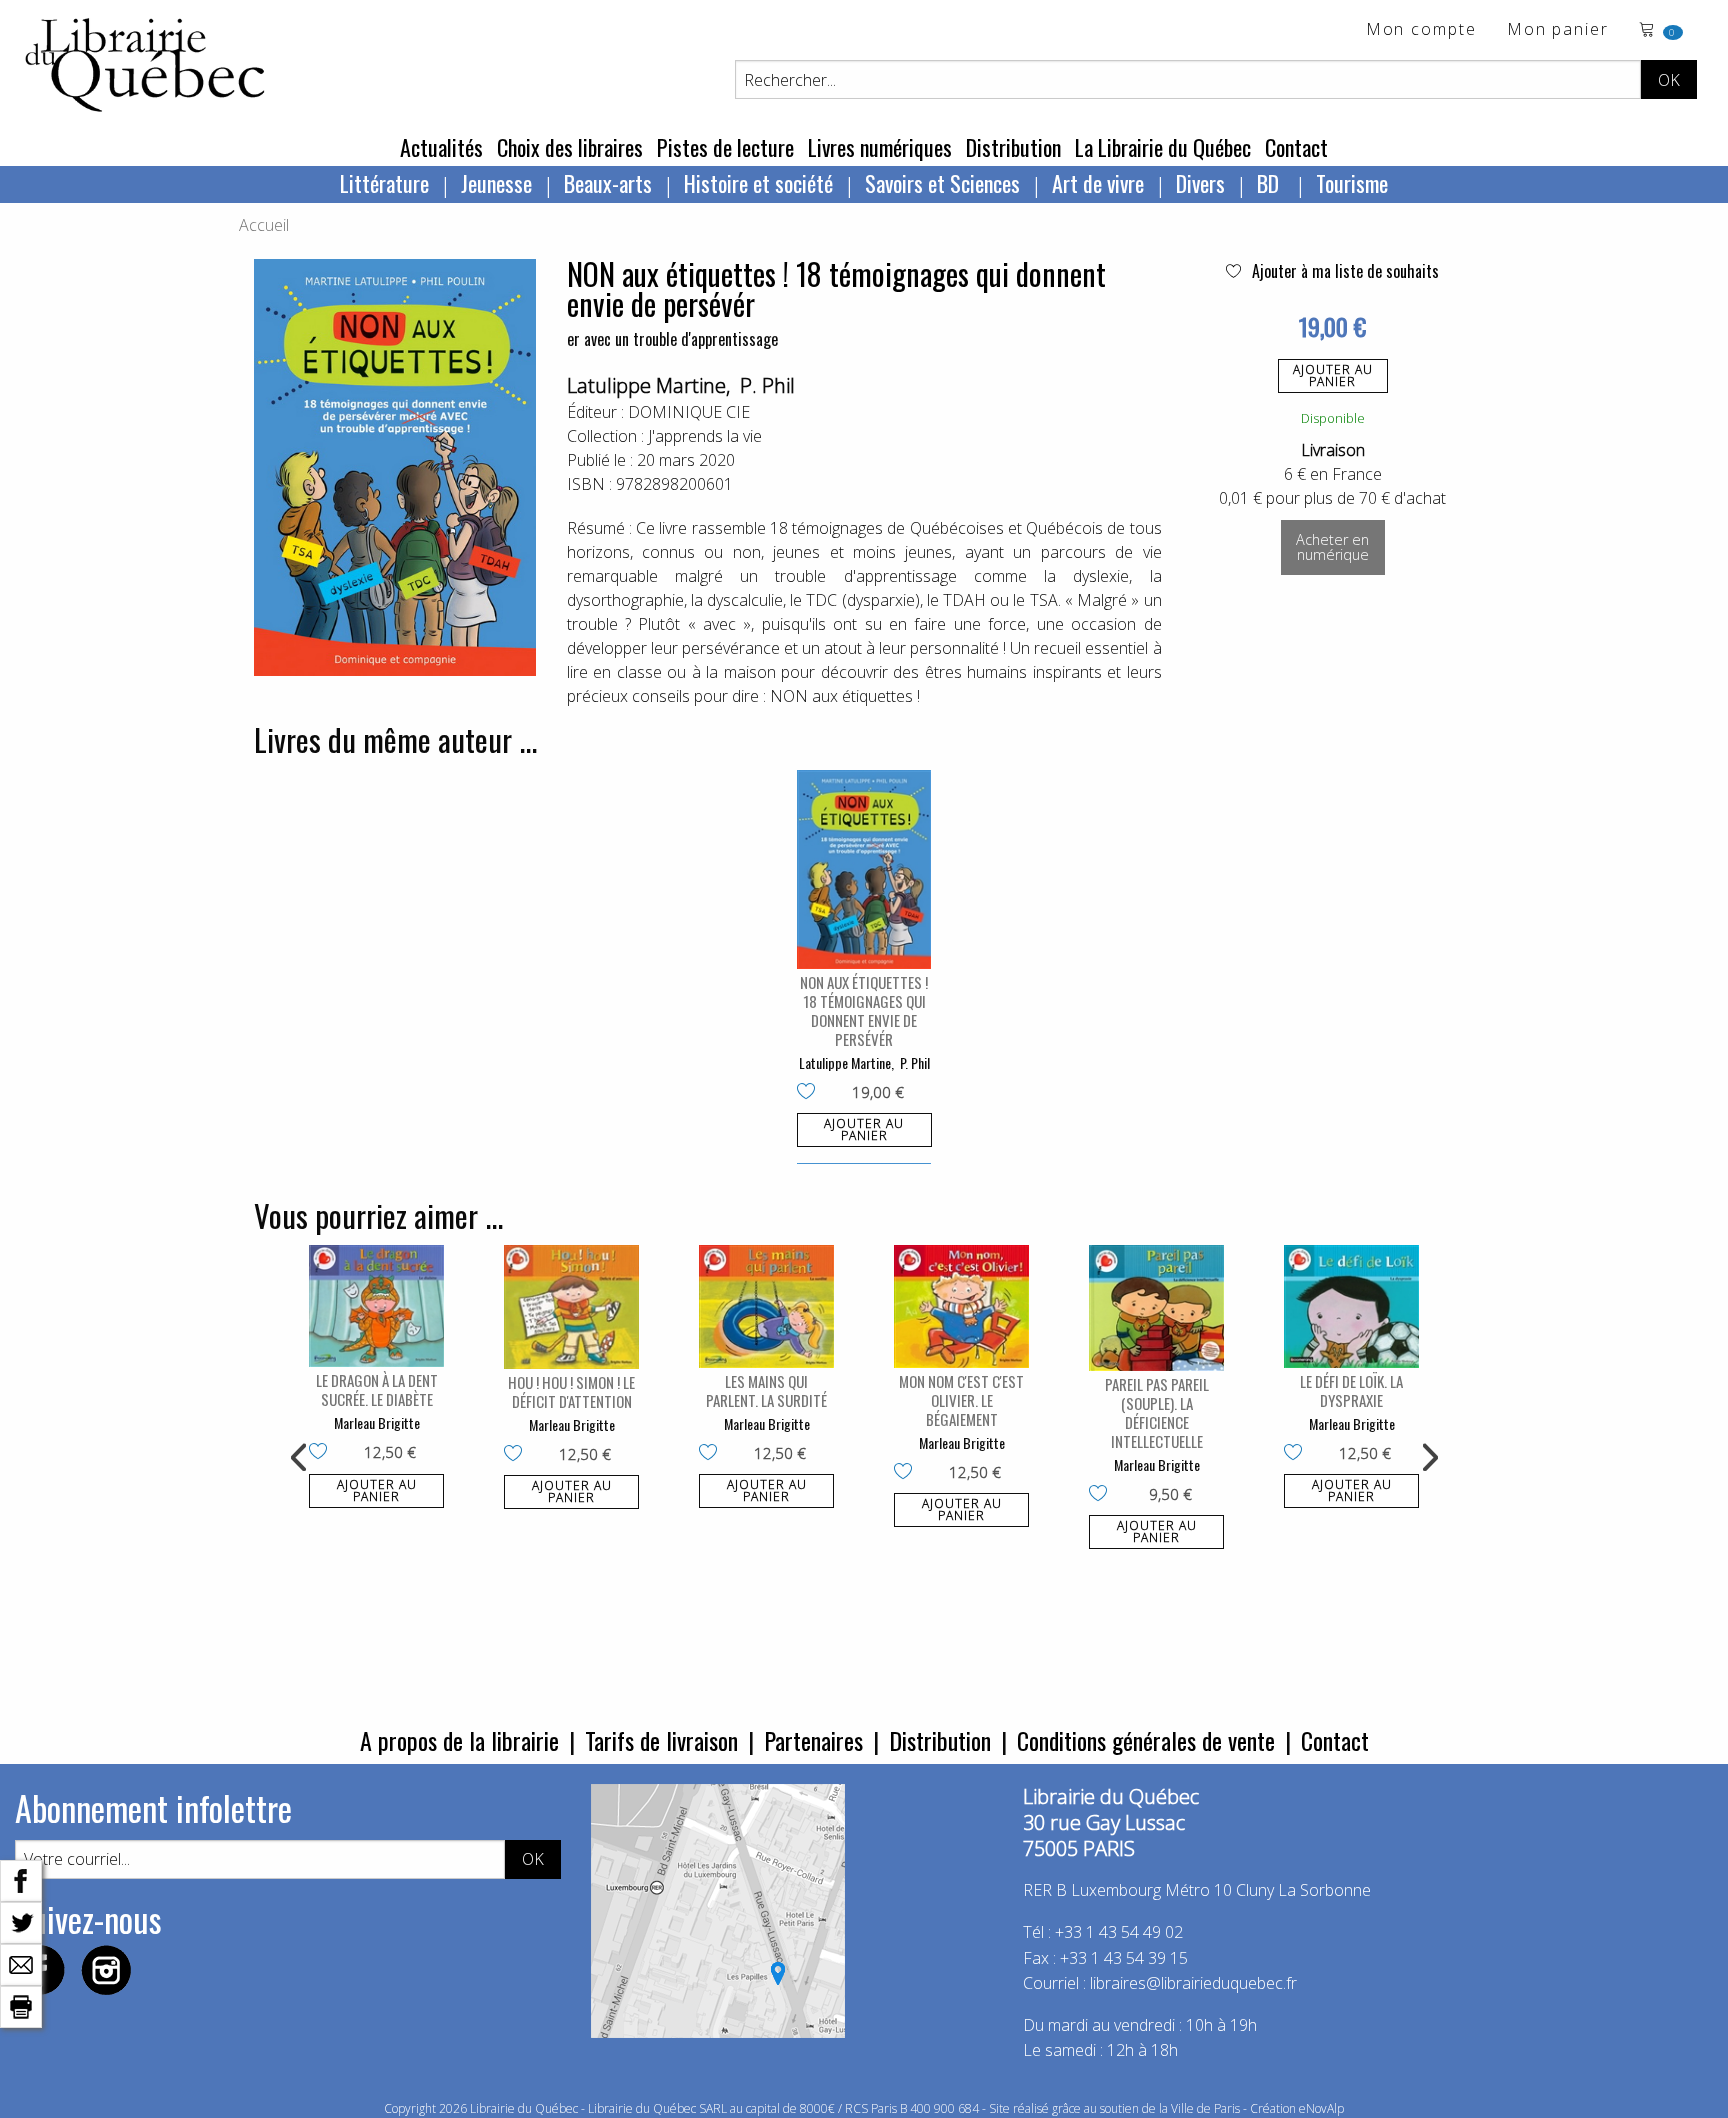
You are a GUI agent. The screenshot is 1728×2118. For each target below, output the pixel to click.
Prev (300, 1458)
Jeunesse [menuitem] (496, 183)
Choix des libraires (570, 147)
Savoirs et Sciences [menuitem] (942, 183)
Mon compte (1421, 30)
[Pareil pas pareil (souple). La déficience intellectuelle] (1156, 1308)
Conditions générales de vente (1146, 1740)
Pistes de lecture (725, 147)
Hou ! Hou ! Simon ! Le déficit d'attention (571, 1391)
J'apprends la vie (705, 436)
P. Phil (767, 385)
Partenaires (813, 1740)
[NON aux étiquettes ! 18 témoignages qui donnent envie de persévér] (864, 870)
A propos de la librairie (459, 1740)
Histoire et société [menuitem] (758, 183)
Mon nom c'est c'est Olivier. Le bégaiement (961, 1400)
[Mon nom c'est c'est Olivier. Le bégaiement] (961, 1306)
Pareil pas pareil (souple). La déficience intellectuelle (1157, 1412)
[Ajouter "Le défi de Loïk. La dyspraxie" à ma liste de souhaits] (1297, 1454)
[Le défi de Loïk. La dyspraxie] (1351, 1306)
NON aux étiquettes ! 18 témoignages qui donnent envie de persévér (864, 1010)
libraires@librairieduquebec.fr (1193, 1983)
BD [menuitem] (1270, 183)
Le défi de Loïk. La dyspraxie (1351, 1390)
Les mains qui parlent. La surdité (766, 1390)
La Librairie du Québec (1163, 147)
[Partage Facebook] (21, 1879)
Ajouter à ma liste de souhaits (1343, 271)
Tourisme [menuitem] (1352, 183)
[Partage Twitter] (21, 1921)
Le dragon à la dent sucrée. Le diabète (377, 1389)
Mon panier (1558, 30)
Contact (1296, 147)
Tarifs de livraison (661, 1740)
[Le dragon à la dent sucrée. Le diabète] (376, 1306)
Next (1428, 1458)
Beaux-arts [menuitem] (608, 183)
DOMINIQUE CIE (689, 412)
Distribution (1013, 147)
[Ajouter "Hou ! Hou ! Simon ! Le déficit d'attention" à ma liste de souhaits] (517, 1455)
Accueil (264, 225)
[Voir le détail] (864, 870)
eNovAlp (1321, 2108)
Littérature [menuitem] (384, 183)
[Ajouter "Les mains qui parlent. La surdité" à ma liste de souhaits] (712, 1454)
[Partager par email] (21, 1963)
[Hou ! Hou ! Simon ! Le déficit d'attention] (571, 1307)
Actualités (441, 147)
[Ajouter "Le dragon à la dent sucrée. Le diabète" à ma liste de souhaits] (322, 1453)
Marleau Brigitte (377, 1422)
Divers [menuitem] (1200, 183)
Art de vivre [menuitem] (1098, 183)
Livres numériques (880, 147)
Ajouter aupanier (1333, 375)
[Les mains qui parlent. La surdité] (766, 1306)
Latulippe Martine (646, 385)
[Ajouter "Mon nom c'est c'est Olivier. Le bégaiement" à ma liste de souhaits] (907, 1473)
